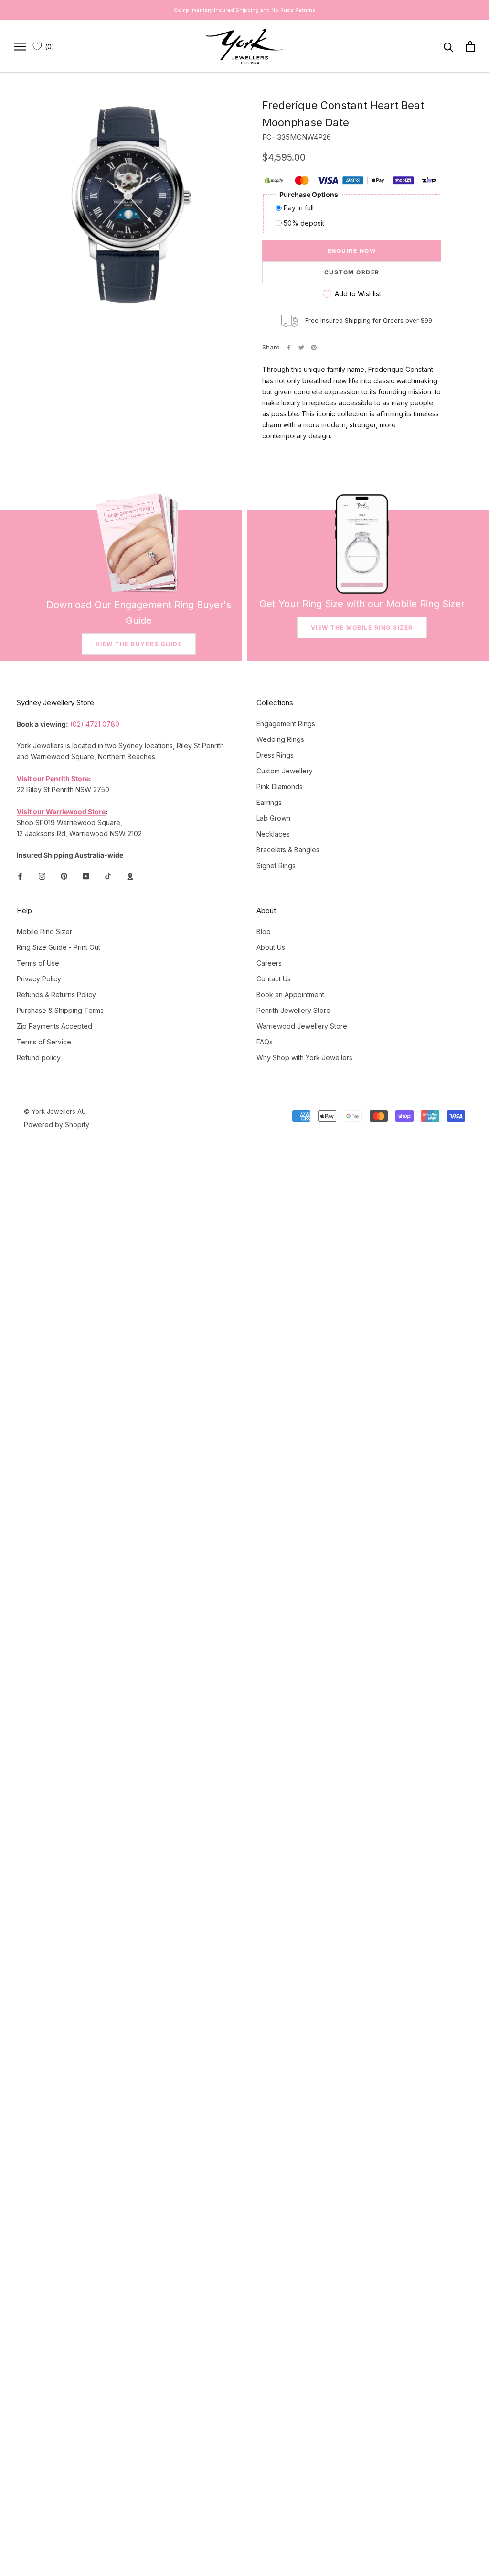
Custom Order (352, 272)
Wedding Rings (280, 739)
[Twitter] (301, 348)
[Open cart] (470, 47)
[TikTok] (108, 875)
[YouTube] (86, 875)
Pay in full (299, 208)
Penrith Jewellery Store (293, 1010)
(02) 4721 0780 (95, 724)
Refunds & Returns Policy (56, 995)
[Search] (449, 47)
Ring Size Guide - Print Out (58, 947)
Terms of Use (38, 963)
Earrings (269, 802)
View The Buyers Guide (139, 644)
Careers (269, 963)
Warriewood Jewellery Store (302, 1026)
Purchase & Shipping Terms (60, 1010)
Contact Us (274, 979)
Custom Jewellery (285, 771)
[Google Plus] (130, 875)
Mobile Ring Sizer (44, 931)
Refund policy (39, 1058)
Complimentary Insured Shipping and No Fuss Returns (245, 10)
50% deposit (304, 223)
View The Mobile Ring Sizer (362, 627)
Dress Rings (275, 755)
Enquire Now (352, 251)
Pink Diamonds (280, 787)
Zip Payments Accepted (54, 1026)
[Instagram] (42, 875)
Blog (264, 931)
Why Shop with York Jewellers (304, 1058)
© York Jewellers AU (55, 1111)
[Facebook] (289, 348)
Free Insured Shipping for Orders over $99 (369, 320)
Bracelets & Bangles (288, 850)
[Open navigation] (20, 47)
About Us (271, 947)
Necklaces (273, 834)
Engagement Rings (286, 723)
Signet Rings (276, 865)
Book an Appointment (290, 995)
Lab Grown (273, 818)
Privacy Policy (39, 979)
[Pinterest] (314, 348)
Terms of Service (44, 1042)
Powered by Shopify (57, 1125)
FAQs (265, 1042)
